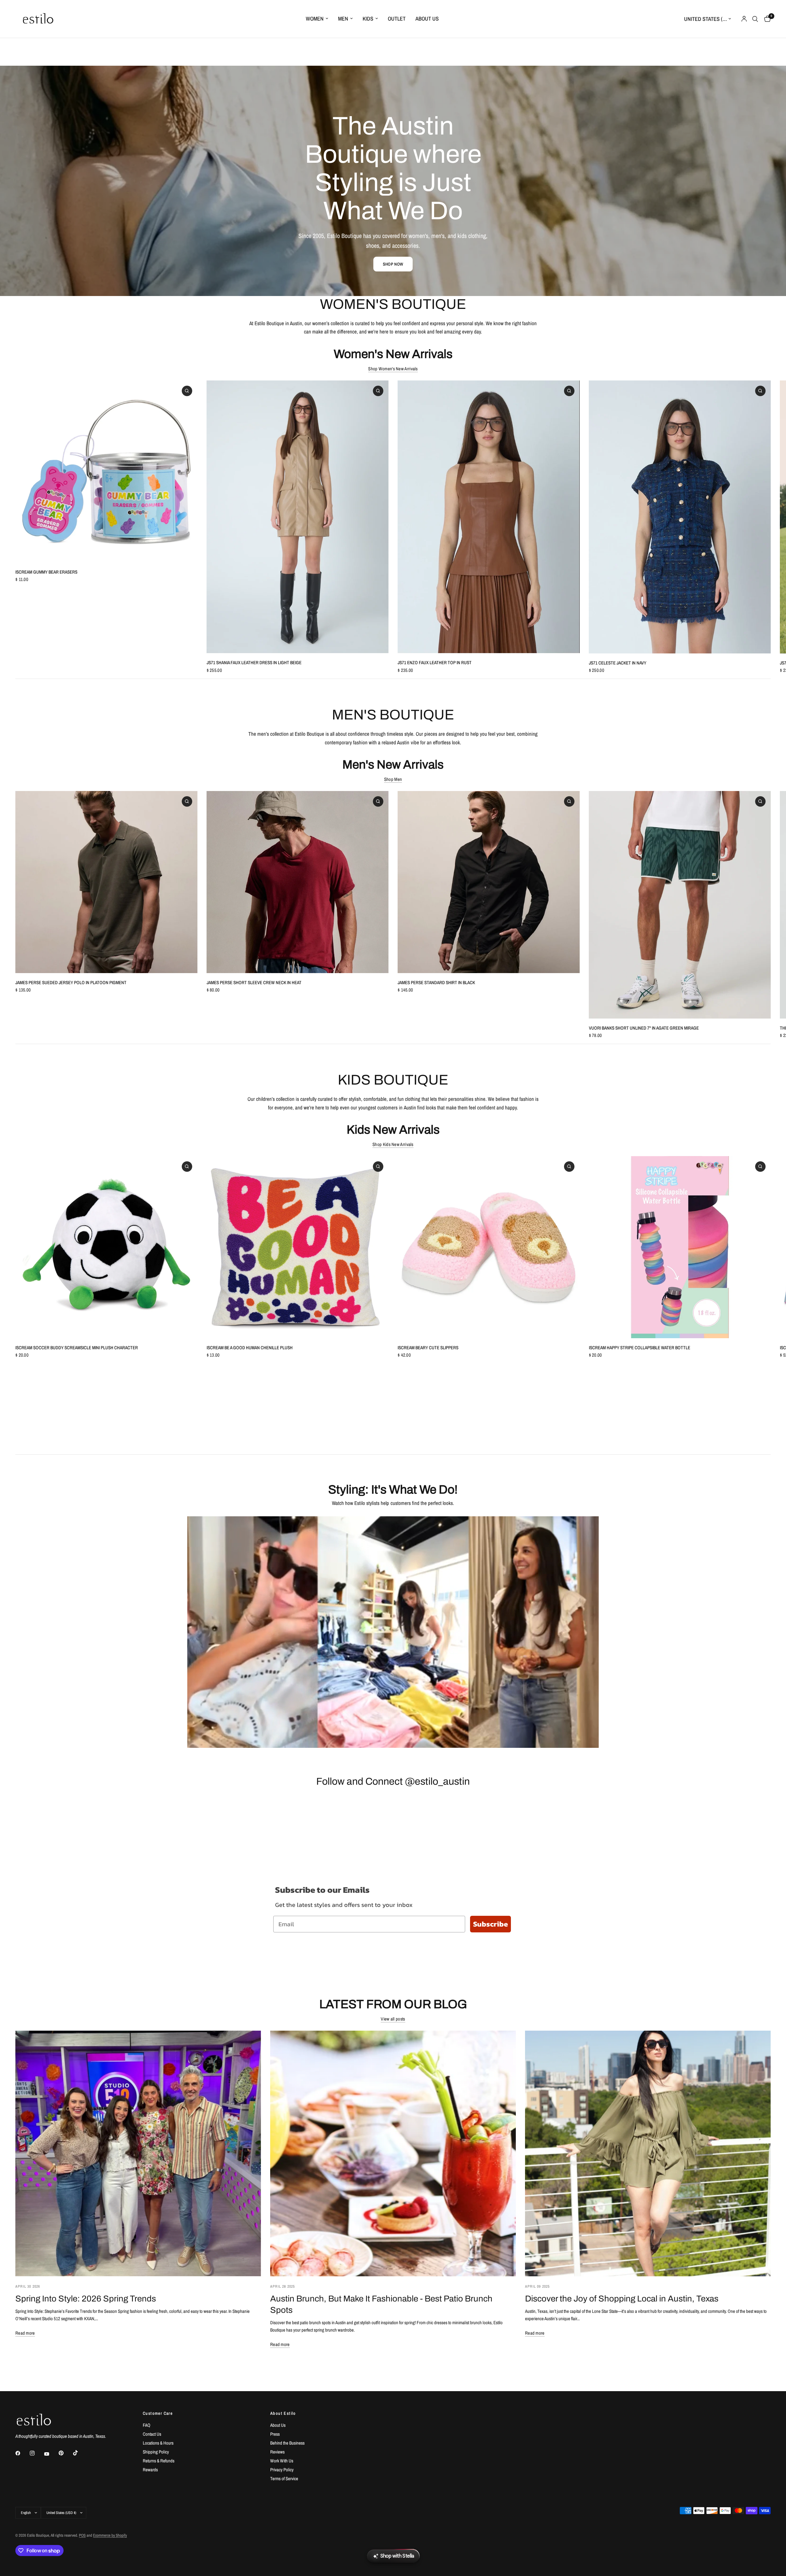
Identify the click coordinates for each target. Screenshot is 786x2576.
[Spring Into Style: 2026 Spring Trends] (138, 2153)
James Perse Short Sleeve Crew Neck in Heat (254, 982)
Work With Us (282, 2461)
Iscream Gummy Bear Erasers (46, 572)
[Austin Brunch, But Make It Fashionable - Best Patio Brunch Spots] (393, 2153)
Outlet (397, 19)
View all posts (393, 2019)
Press (275, 2434)
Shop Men (393, 779)
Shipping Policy (156, 2452)
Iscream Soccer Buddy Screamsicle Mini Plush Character (77, 1348)
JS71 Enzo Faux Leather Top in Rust (435, 663)
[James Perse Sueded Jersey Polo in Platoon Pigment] (106, 882)
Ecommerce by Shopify (110, 2535)
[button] (393, 264)
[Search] (755, 19)
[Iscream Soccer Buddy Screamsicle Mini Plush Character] (106, 1247)
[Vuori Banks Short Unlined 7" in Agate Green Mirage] (680, 905)
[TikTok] (80, 2453)
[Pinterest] (65, 2453)
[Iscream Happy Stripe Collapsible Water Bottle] (680, 1247)
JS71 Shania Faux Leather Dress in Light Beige (254, 663)
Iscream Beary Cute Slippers (428, 1348)
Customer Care (158, 2413)
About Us (427, 19)
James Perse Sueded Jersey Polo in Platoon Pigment (71, 982)
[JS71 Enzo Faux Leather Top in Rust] (489, 517)
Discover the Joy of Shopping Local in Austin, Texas (622, 2299)
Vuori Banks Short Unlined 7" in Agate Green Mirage (644, 1028)
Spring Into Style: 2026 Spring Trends (86, 2299)
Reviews (277, 2452)
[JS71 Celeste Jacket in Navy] (680, 517)
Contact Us (152, 2434)
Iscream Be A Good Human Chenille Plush (250, 1348)
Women (315, 19)
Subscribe (490, 1924)
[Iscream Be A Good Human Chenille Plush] (298, 1247)
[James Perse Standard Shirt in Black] (489, 882)
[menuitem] (317, 19)
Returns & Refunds (159, 2461)
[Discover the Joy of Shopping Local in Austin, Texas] (648, 2153)
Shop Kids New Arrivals (393, 1144)
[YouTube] (51, 2454)
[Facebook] (22, 2453)
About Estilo (283, 2413)
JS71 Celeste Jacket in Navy (618, 663)
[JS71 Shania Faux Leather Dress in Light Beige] (298, 517)
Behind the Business (287, 2443)
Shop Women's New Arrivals (393, 369)
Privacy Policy (282, 2470)
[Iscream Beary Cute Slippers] (489, 1247)
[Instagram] (37, 2453)
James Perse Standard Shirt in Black (436, 982)
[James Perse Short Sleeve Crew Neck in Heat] (298, 882)
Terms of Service (284, 2479)
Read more (25, 2333)
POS (82, 2535)
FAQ (147, 2425)
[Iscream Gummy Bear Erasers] (106, 472)
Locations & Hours (158, 2443)
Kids (368, 19)
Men (343, 19)
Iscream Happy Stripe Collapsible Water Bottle (640, 1348)
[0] (766, 19)
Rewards (150, 2470)
